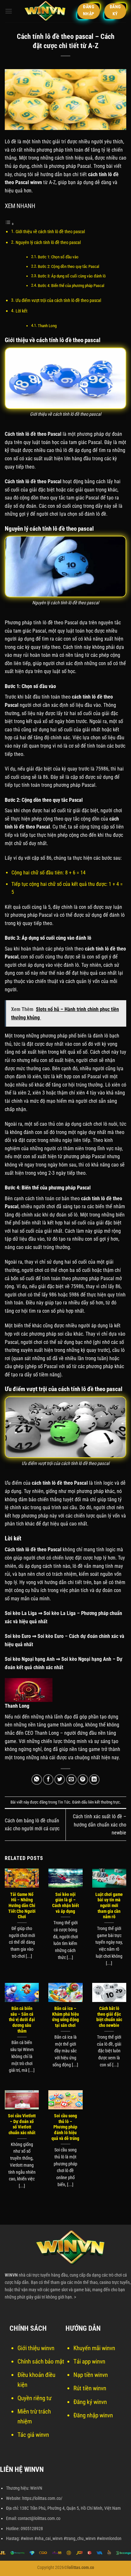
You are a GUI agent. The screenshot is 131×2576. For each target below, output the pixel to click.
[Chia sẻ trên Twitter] (60, 1780)
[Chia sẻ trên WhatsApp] (37, 1780)
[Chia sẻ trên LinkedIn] (94, 1780)
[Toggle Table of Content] (10, 224)
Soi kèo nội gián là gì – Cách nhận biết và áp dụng (65, 1903)
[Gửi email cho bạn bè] (71, 1780)
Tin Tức (64, 1802)
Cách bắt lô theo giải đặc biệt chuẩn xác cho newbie (109, 2017)
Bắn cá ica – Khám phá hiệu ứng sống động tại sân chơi (65, 2017)
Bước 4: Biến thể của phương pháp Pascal (71, 286)
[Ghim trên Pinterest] (83, 1780)
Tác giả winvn (33, 2435)
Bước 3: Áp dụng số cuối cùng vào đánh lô (72, 276)
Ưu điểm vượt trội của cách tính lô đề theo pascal (59, 301)
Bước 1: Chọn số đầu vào (58, 257)
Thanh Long (47, 326)
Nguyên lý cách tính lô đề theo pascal (48, 243)
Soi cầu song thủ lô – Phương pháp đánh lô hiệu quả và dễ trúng (65, 2127)
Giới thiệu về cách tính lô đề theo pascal (50, 232)
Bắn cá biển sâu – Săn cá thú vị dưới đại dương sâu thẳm (22, 2020)
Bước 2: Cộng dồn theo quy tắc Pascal (69, 266)
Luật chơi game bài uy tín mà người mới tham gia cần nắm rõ (109, 1906)
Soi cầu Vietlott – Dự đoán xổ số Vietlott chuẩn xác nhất (22, 2124)
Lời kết (21, 311)
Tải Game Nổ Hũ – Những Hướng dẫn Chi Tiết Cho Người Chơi (22, 1906)
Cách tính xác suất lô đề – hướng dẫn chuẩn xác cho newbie (100, 1825)
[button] (9, 11)
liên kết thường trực (104, 1802)
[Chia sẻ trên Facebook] (48, 1780)
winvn (36, 182)
